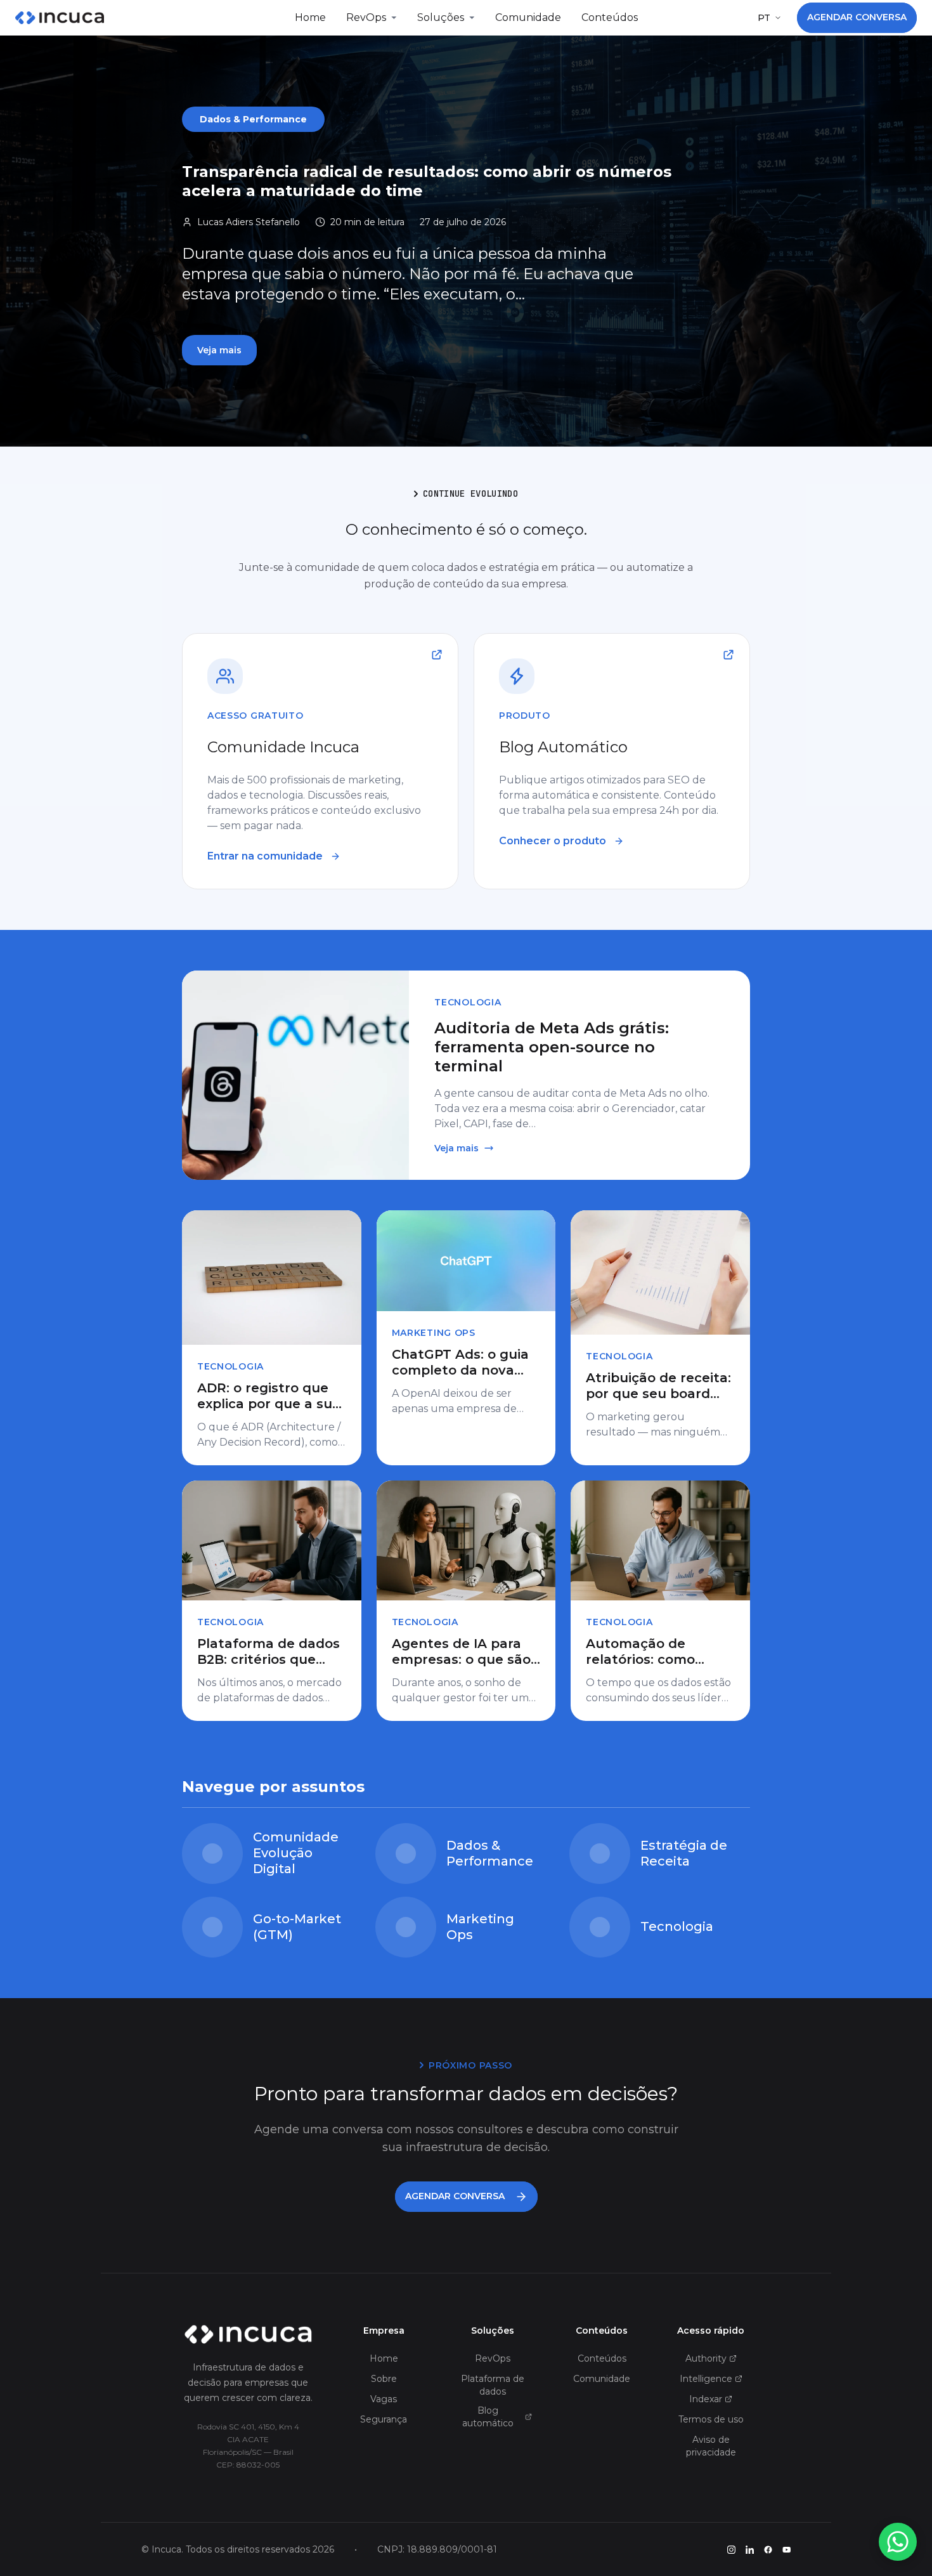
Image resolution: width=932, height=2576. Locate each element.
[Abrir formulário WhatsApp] (898, 2542)
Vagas (384, 2399)
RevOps (366, 17)
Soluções (441, 17)
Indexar (706, 2399)
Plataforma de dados (493, 2385)
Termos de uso (711, 2419)
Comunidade (528, 17)
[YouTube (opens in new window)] (786, 2550)
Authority (706, 2358)
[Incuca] (60, 18)
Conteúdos (610, 17)
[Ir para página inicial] (248, 2334)
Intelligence (706, 2379)
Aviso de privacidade (711, 2446)
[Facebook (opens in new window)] (768, 2550)
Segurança (384, 2419)
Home (310, 17)
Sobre (384, 2379)
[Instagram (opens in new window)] (731, 2550)
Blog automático (488, 2417)
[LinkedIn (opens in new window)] (750, 2550)
